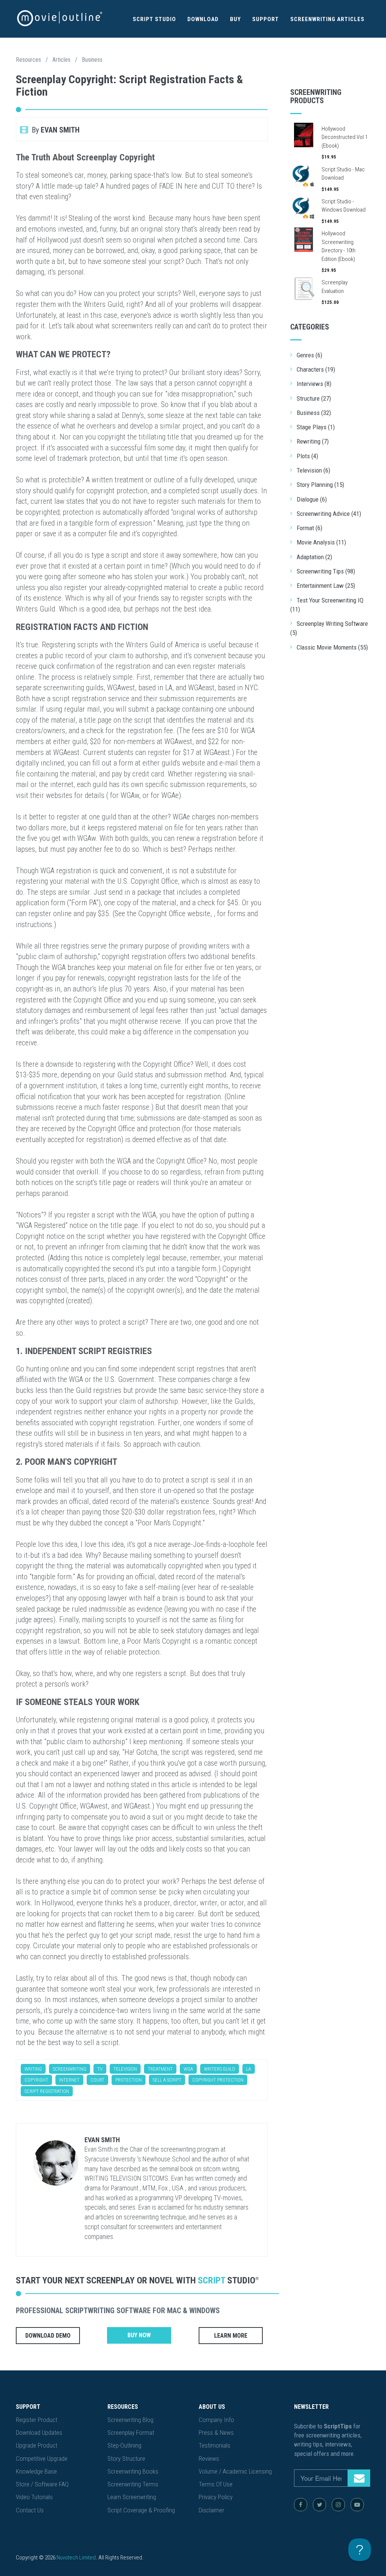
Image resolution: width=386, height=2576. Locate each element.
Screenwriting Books (133, 2471)
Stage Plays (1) (316, 427)
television (125, 2069)
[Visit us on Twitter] (319, 2505)
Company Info (216, 2420)
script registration (47, 2091)
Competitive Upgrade (42, 2459)
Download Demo (48, 2336)
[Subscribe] (359, 2478)
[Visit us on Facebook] (301, 2505)
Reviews (209, 2459)
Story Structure (126, 2459)
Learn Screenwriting (132, 2497)
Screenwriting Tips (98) (326, 571)
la (249, 2069)
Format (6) (309, 528)
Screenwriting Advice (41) (329, 514)
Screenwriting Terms (133, 2484)
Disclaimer (211, 2510)
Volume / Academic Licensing (235, 2471)
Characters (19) (316, 369)
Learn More (231, 2336)
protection (129, 2080)
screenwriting (70, 2069)
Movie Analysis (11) (321, 542)
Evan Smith (102, 2140)
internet (69, 2080)
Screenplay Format (131, 2433)
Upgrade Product (37, 2445)
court (97, 2080)
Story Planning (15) (320, 485)
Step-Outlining (124, 2445)
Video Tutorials (34, 2497)
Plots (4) (307, 456)
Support (266, 19)
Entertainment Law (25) (326, 586)
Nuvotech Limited (76, 2558)
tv (100, 2069)
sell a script (167, 2080)
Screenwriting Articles (327, 19)
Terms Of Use (216, 2484)
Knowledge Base (36, 2471)
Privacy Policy (216, 2497)
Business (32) (314, 413)
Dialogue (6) (312, 499)
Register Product (37, 2420)
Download (203, 19)
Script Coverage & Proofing (141, 2510)
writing (33, 2069)
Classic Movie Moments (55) (332, 647)
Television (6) (313, 470)
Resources (28, 60)
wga (188, 2069)
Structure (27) (314, 398)
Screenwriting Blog (130, 2420)
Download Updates (39, 2433)
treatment (160, 2069)
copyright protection (218, 2080)
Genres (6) (309, 355)
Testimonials (214, 2445)
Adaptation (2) (314, 557)
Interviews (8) (314, 384)
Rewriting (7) (313, 441)
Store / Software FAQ (42, 2484)
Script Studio (154, 19)
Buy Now (139, 2335)
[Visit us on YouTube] (357, 2505)
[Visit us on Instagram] (338, 2505)
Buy (235, 19)
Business (92, 60)
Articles (61, 60)
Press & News (216, 2433)
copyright (36, 2080)
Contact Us (30, 2510)
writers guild (220, 2069)
